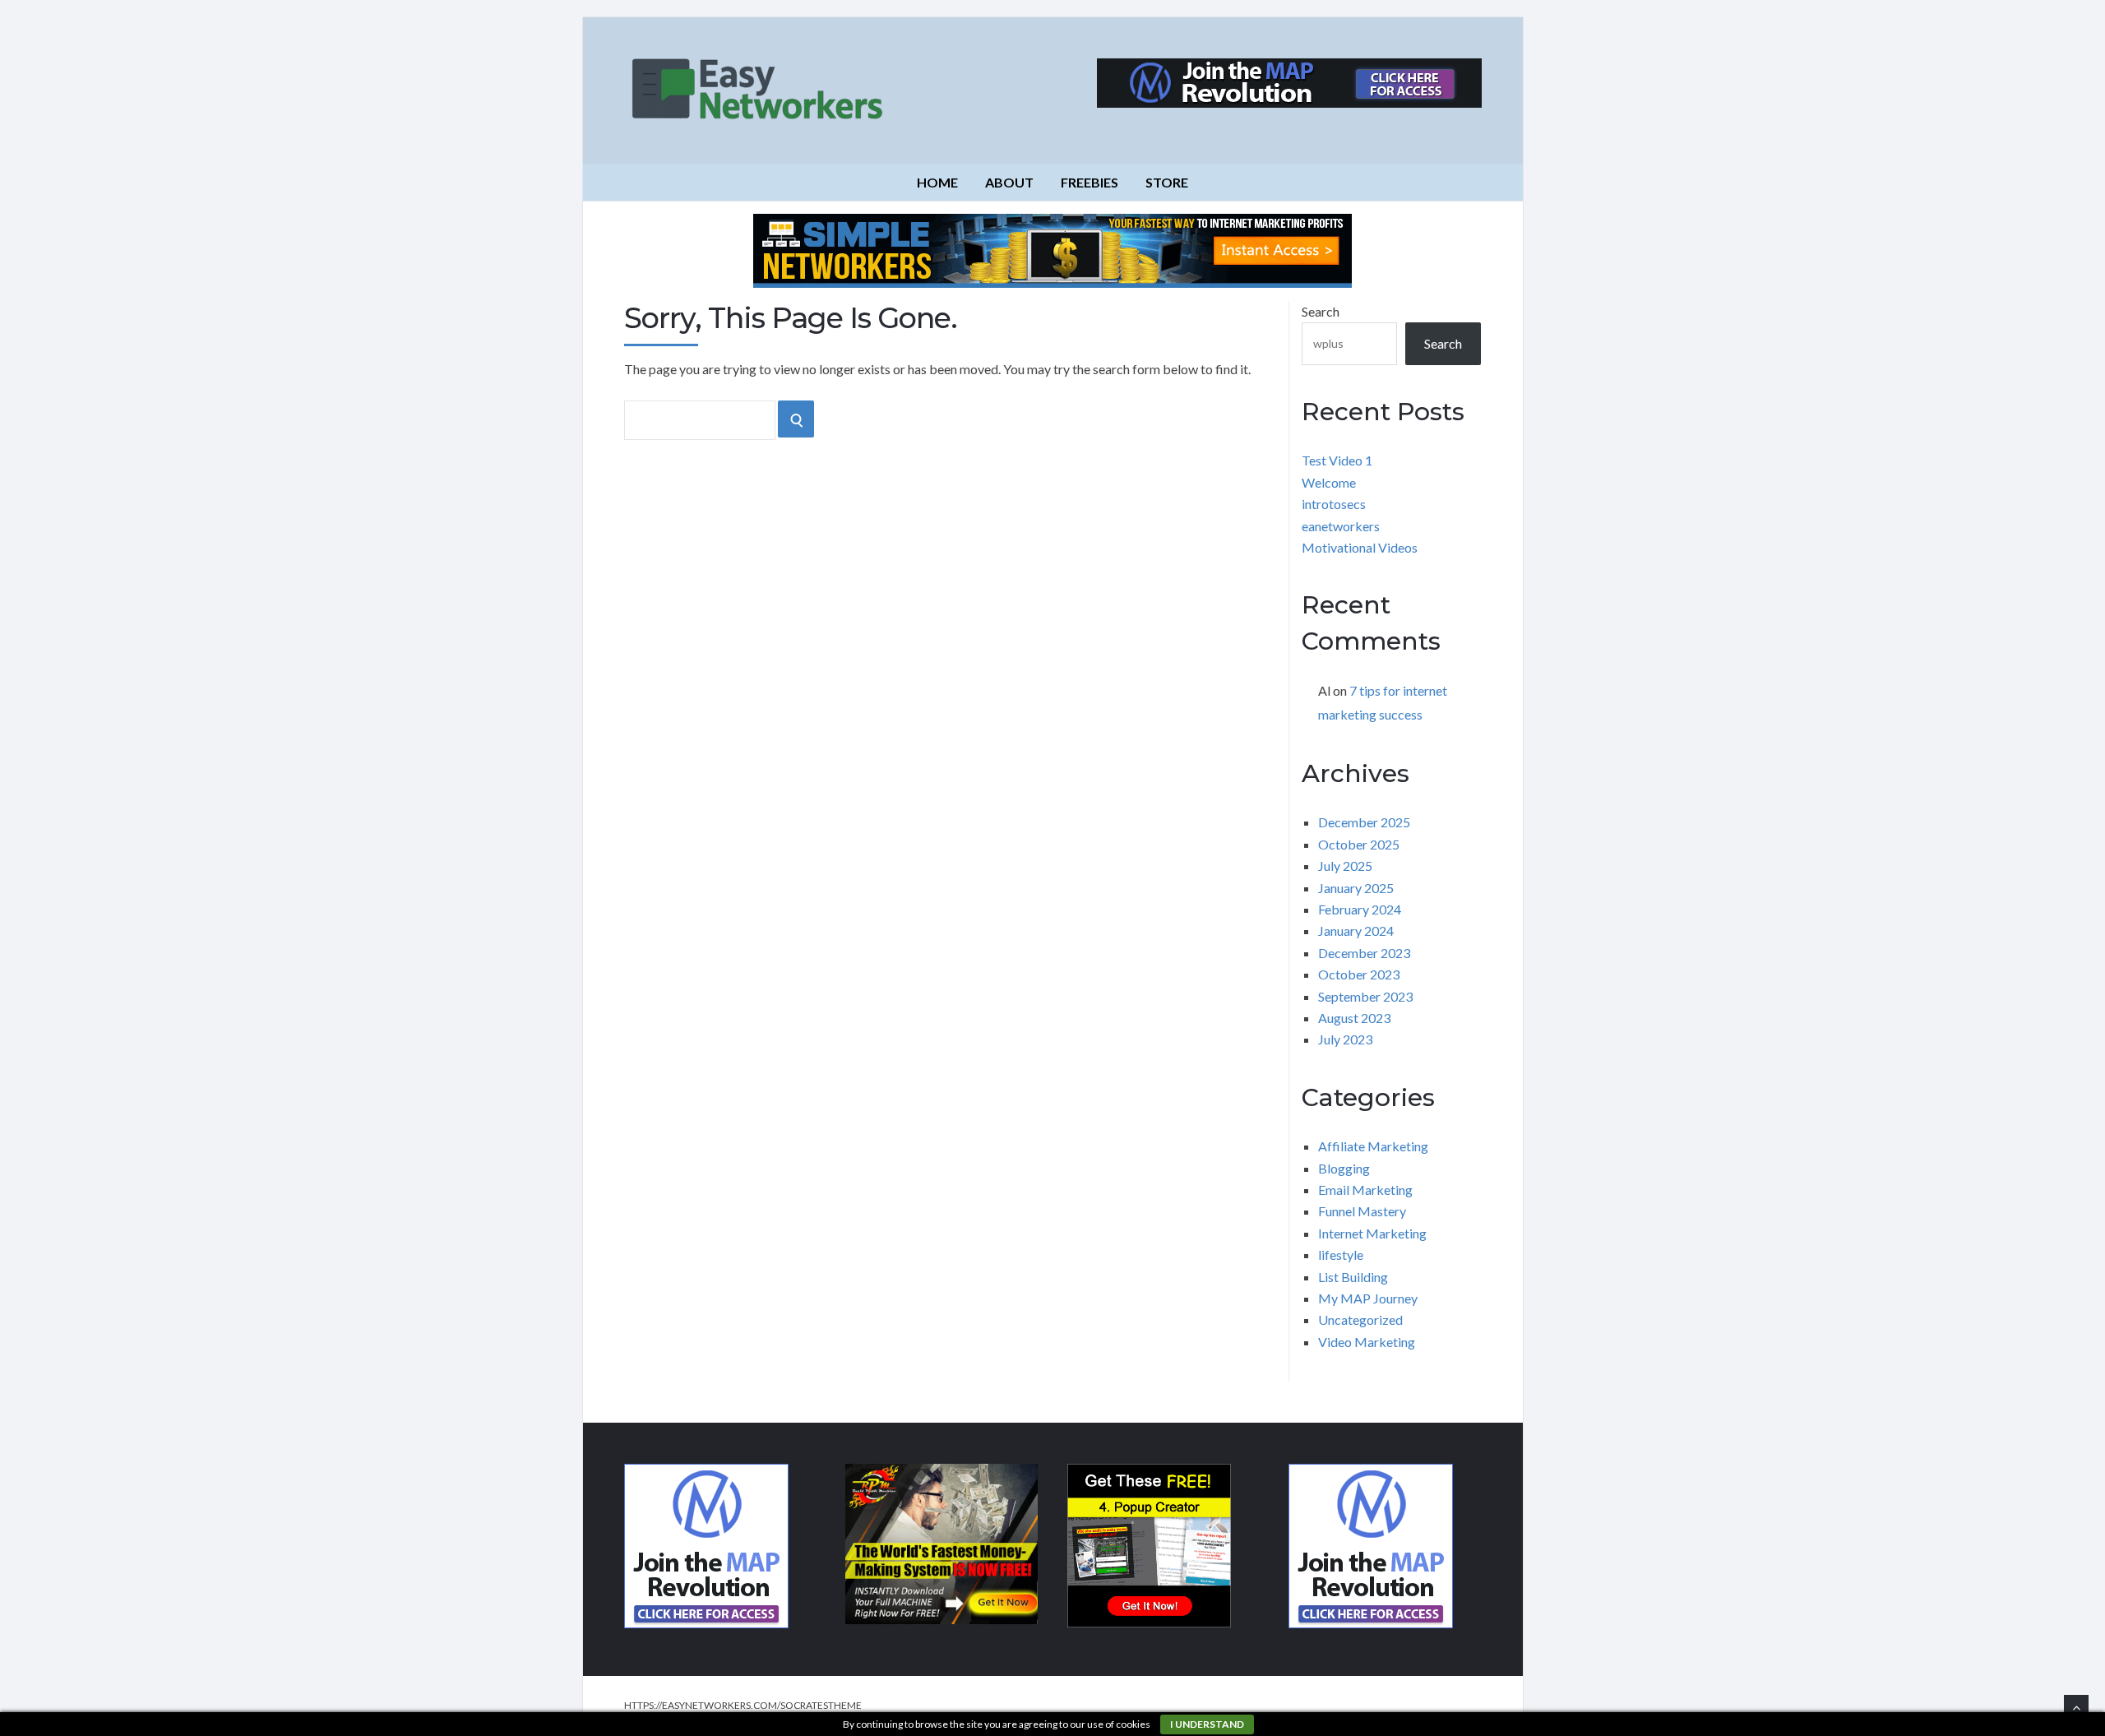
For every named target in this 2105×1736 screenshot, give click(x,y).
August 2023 (1354, 1018)
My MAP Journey (1368, 1298)
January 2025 (1356, 888)
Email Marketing (1365, 1190)
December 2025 (1364, 822)
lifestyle (1341, 1255)
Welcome (1329, 482)
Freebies (1090, 182)
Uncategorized (1360, 1319)
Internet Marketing (1372, 1233)
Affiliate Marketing (1373, 1146)
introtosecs (1334, 504)
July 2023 (1345, 1039)
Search (1321, 311)
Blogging (1344, 1168)
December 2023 (1364, 953)
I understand (1207, 1724)
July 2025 (1345, 866)
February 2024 (1360, 909)
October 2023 (1359, 974)
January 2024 (1356, 930)
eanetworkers (1341, 526)
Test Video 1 (1337, 460)
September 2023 (1365, 996)
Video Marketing (1367, 1342)
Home (937, 182)
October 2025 (1359, 844)
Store (1167, 182)
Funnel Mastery (1362, 1211)
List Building (1353, 1277)
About (1009, 182)
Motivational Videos (1360, 547)
